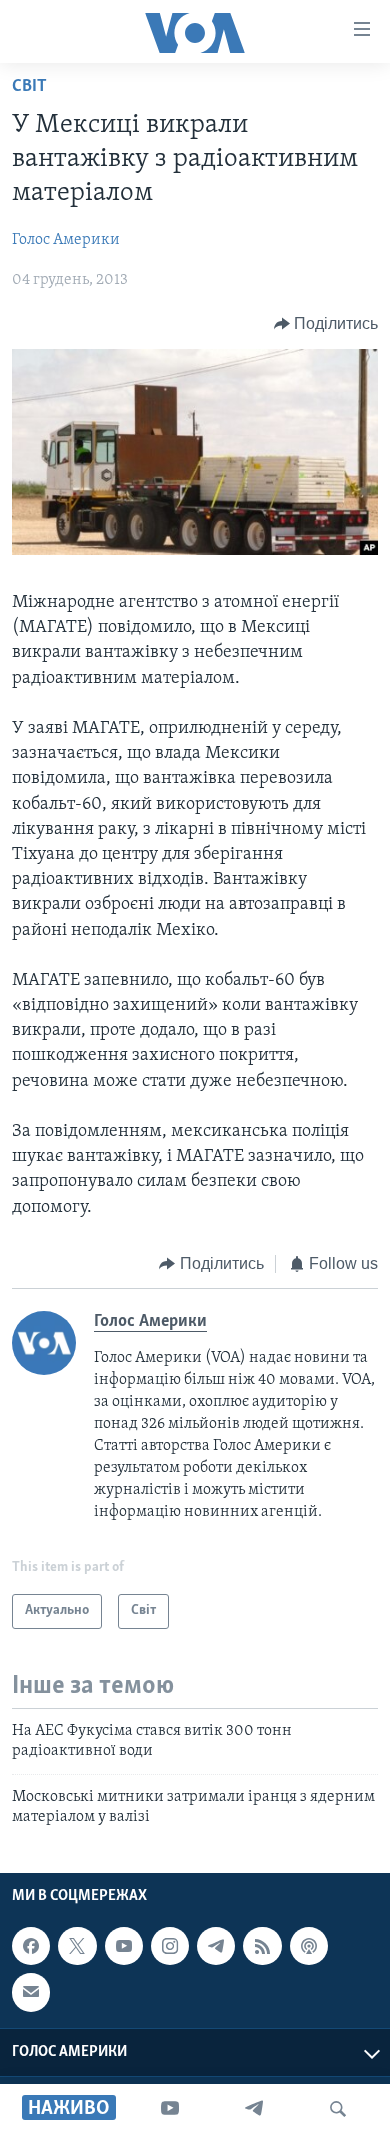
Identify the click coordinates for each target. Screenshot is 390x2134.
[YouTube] (170, 2109)
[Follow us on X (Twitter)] (77, 1946)
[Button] (326, 324)
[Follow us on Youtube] (124, 1946)
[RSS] (262, 1946)
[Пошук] (338, 2109)
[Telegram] (254, 2109)
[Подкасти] (309, 1946)
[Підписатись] (31, 1993)
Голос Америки (66, 240)
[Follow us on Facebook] (31, 1946)
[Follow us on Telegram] (216, 1946)
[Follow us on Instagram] (170, 1946)
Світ (29, 87)
